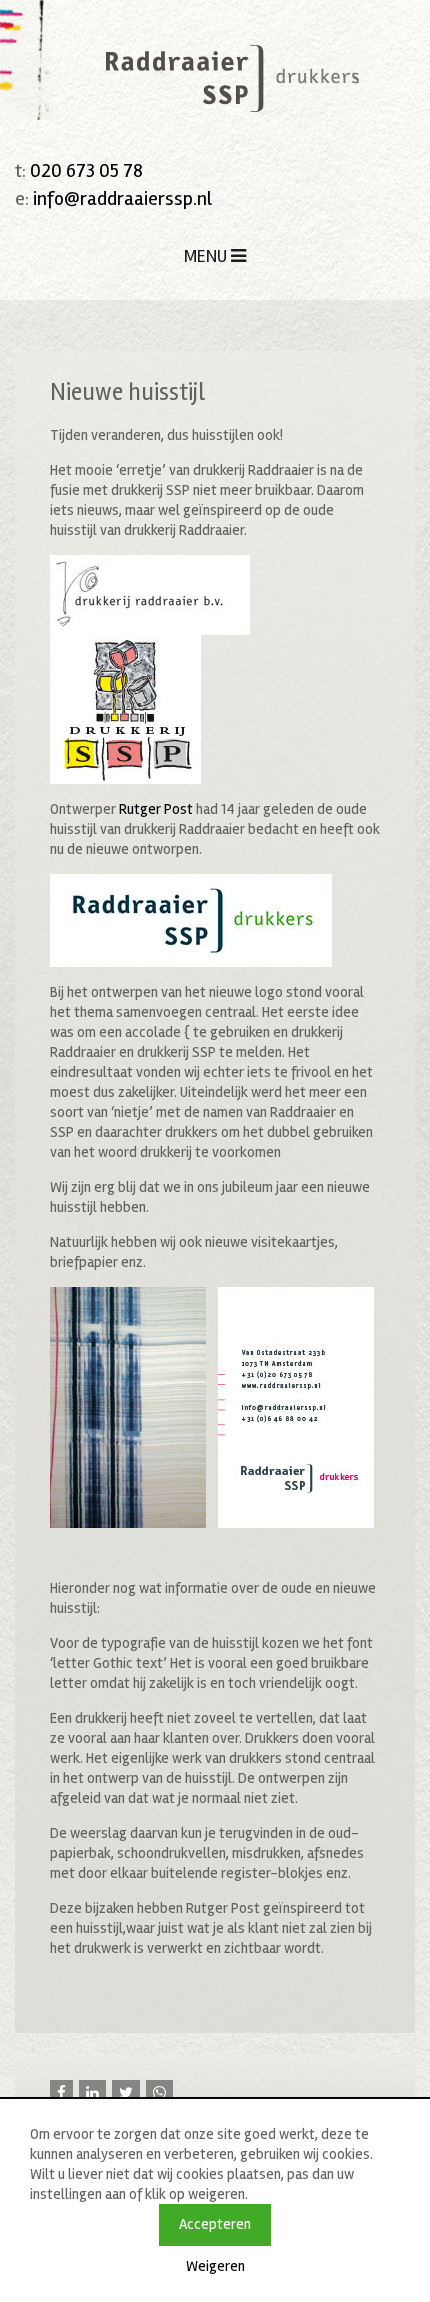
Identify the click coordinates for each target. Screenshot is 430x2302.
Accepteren (215, 2224)
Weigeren (215, 2266)
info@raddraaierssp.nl (122, 198)
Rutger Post (156, 809)
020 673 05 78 (86, 170)
